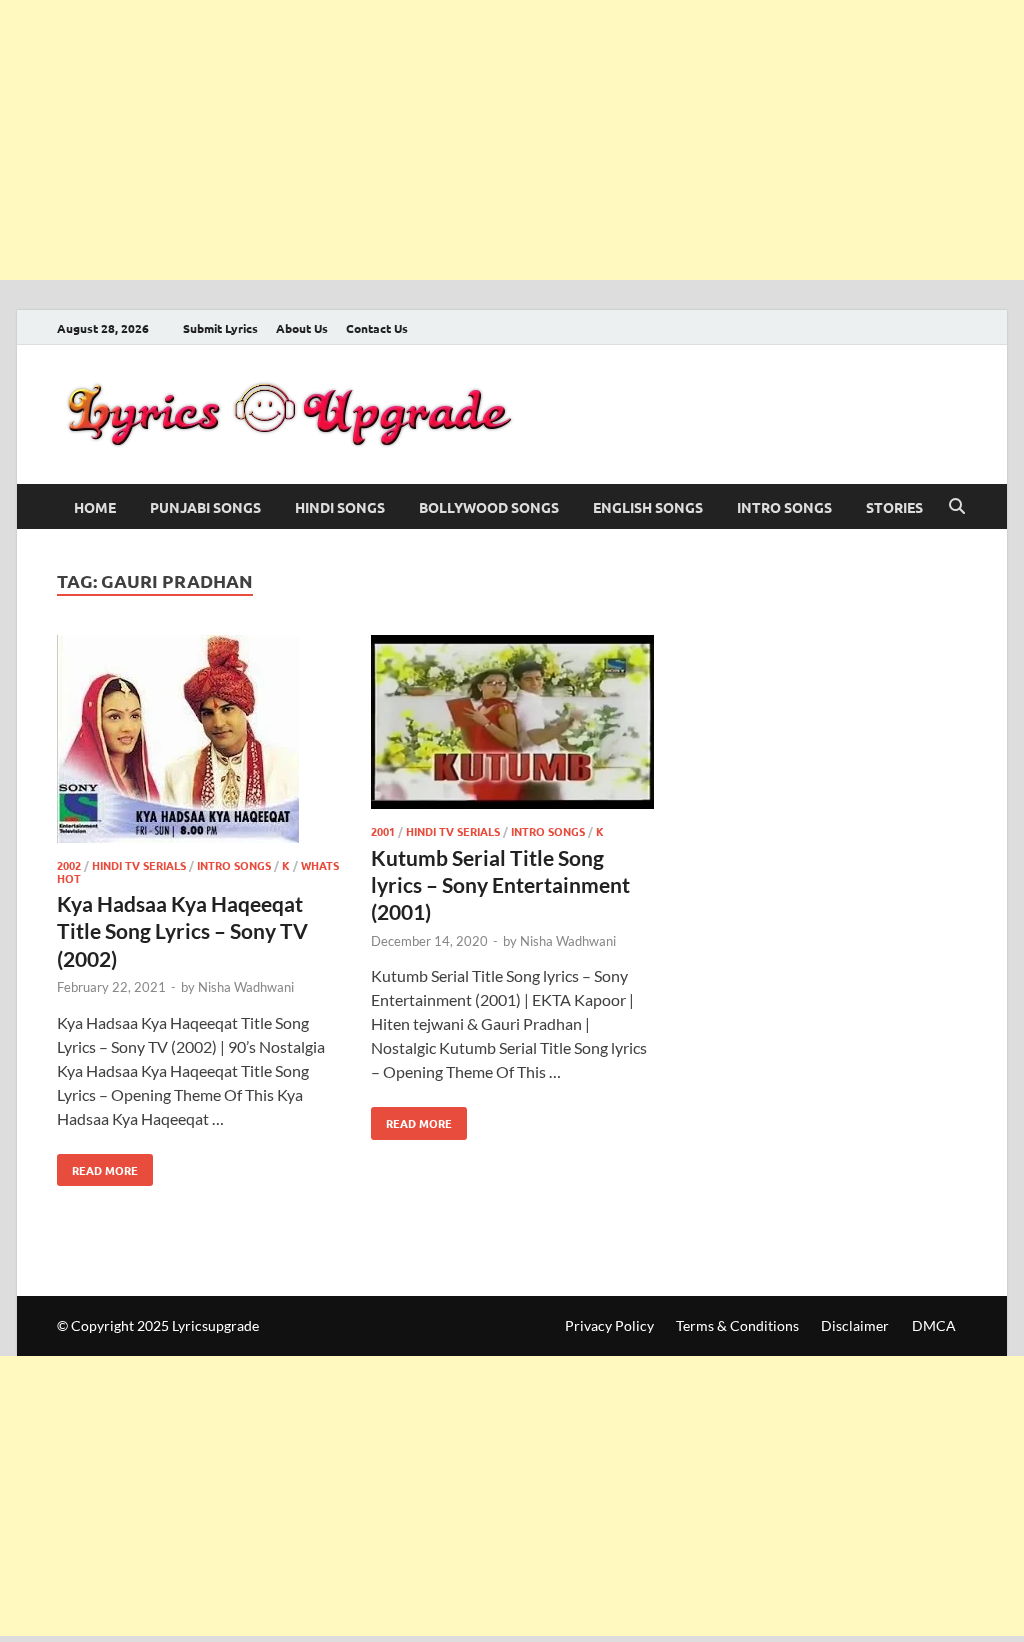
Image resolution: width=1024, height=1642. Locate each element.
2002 (69, 865)
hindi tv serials (139, 865)
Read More (97, 1166)
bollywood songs (489, 507)
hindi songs (340, 507)
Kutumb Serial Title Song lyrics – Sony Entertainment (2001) (500, 885)
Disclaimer (855, 1325)
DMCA (934, 1325)
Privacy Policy (609, 1325)
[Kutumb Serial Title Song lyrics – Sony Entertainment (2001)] (512, 725)
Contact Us (377, 328)
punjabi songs (205, 507)
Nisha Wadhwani (246, 987)
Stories (894, 507)
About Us (302, 328)
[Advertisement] (512, 140)
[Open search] (957, 507)
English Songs (648, 507)
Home (95, 507)
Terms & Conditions (737, 1325)
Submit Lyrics (220, 328)
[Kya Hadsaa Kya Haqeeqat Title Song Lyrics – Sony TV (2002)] (198, 742)
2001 (383, 831)
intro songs (784, 507)
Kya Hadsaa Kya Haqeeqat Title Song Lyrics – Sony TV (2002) (182, 931)
